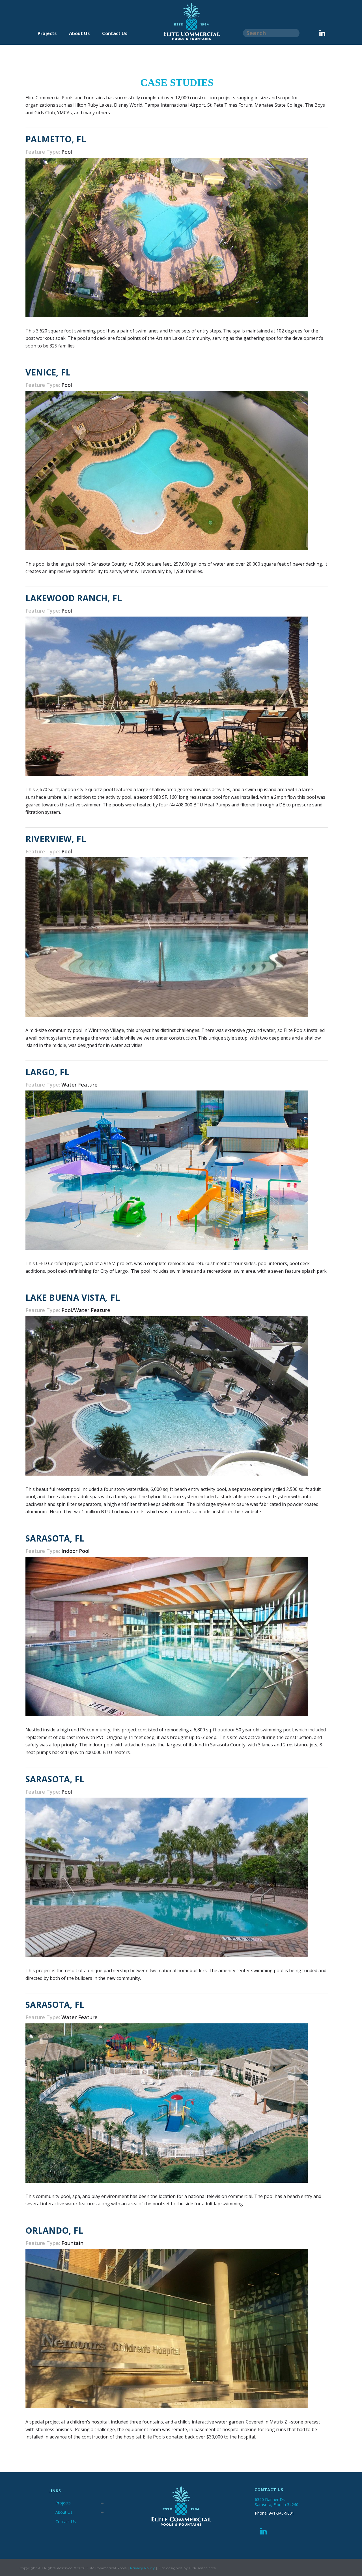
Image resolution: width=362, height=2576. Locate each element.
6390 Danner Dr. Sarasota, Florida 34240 (277, 2502)
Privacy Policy (143, 2568)
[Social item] (322, 33)
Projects (47, 33)
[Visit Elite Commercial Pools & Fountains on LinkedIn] (264, 2533)
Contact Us (115, 33)
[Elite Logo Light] (199, 39)
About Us (79, 33)
